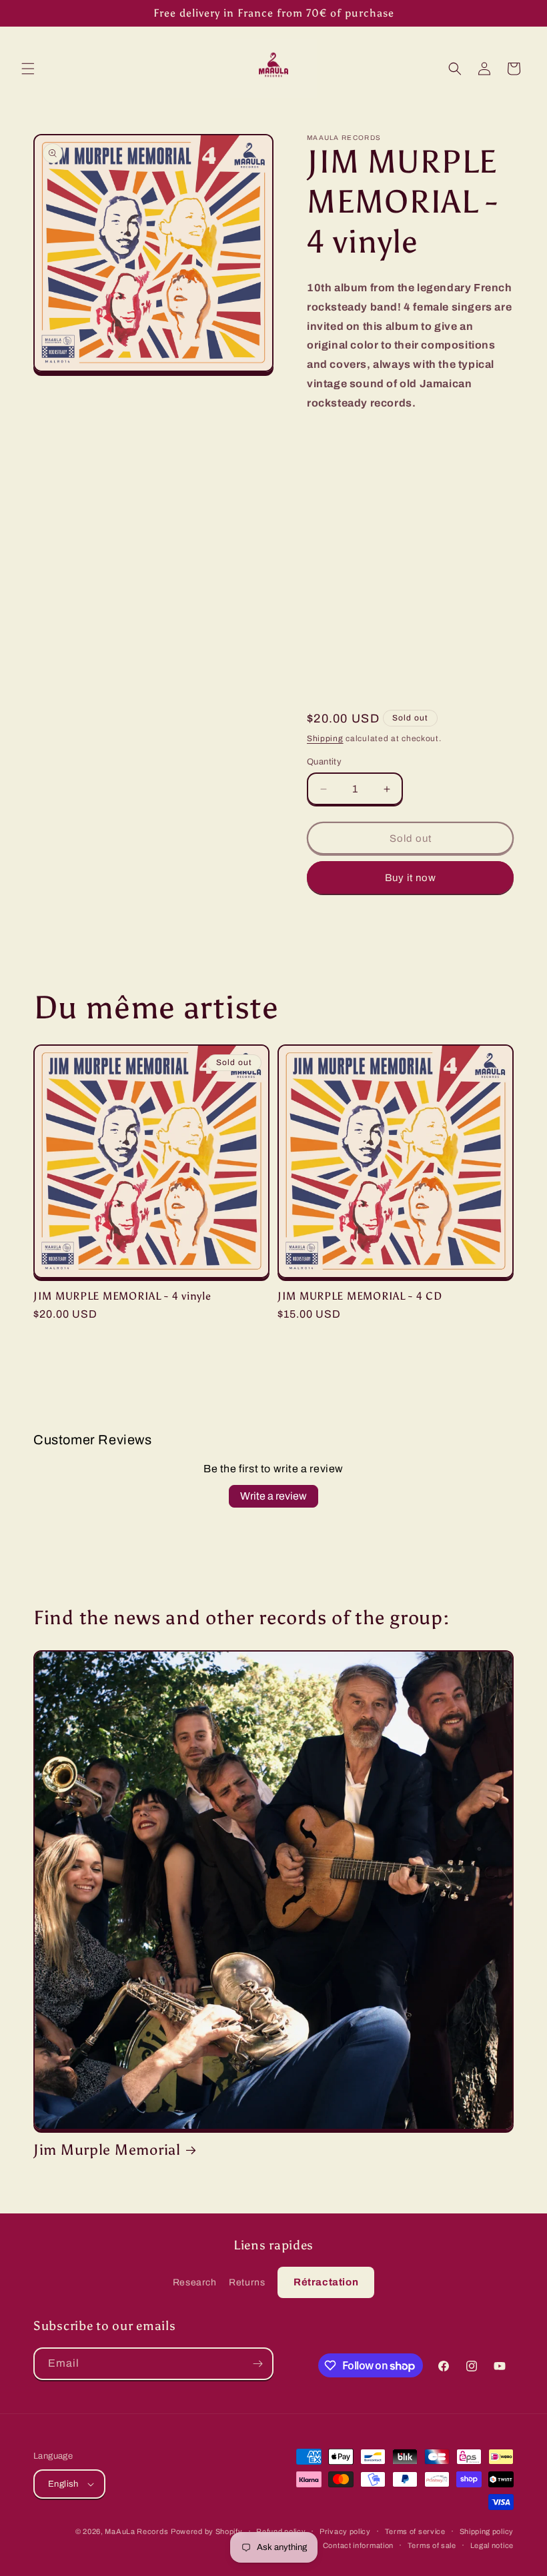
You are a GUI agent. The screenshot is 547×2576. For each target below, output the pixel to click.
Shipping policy (487, 2531)
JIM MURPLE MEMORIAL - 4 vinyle (122, 1296)
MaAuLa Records (136, 2531)
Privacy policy (345, 2531)
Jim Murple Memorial (107, 2150)
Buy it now (411, 878)
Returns (247, 2282)
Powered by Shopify (207, 2531)
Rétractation (326, 2282)
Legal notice (492, 2545)
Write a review (273, 1496)
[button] (28, 69)
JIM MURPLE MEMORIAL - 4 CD (360, 1296)
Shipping (325, 738)
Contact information (358, 2545)
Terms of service (415, 2531)
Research (195, 2282)
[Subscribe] (257, 2364)
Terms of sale (432, 2545)
